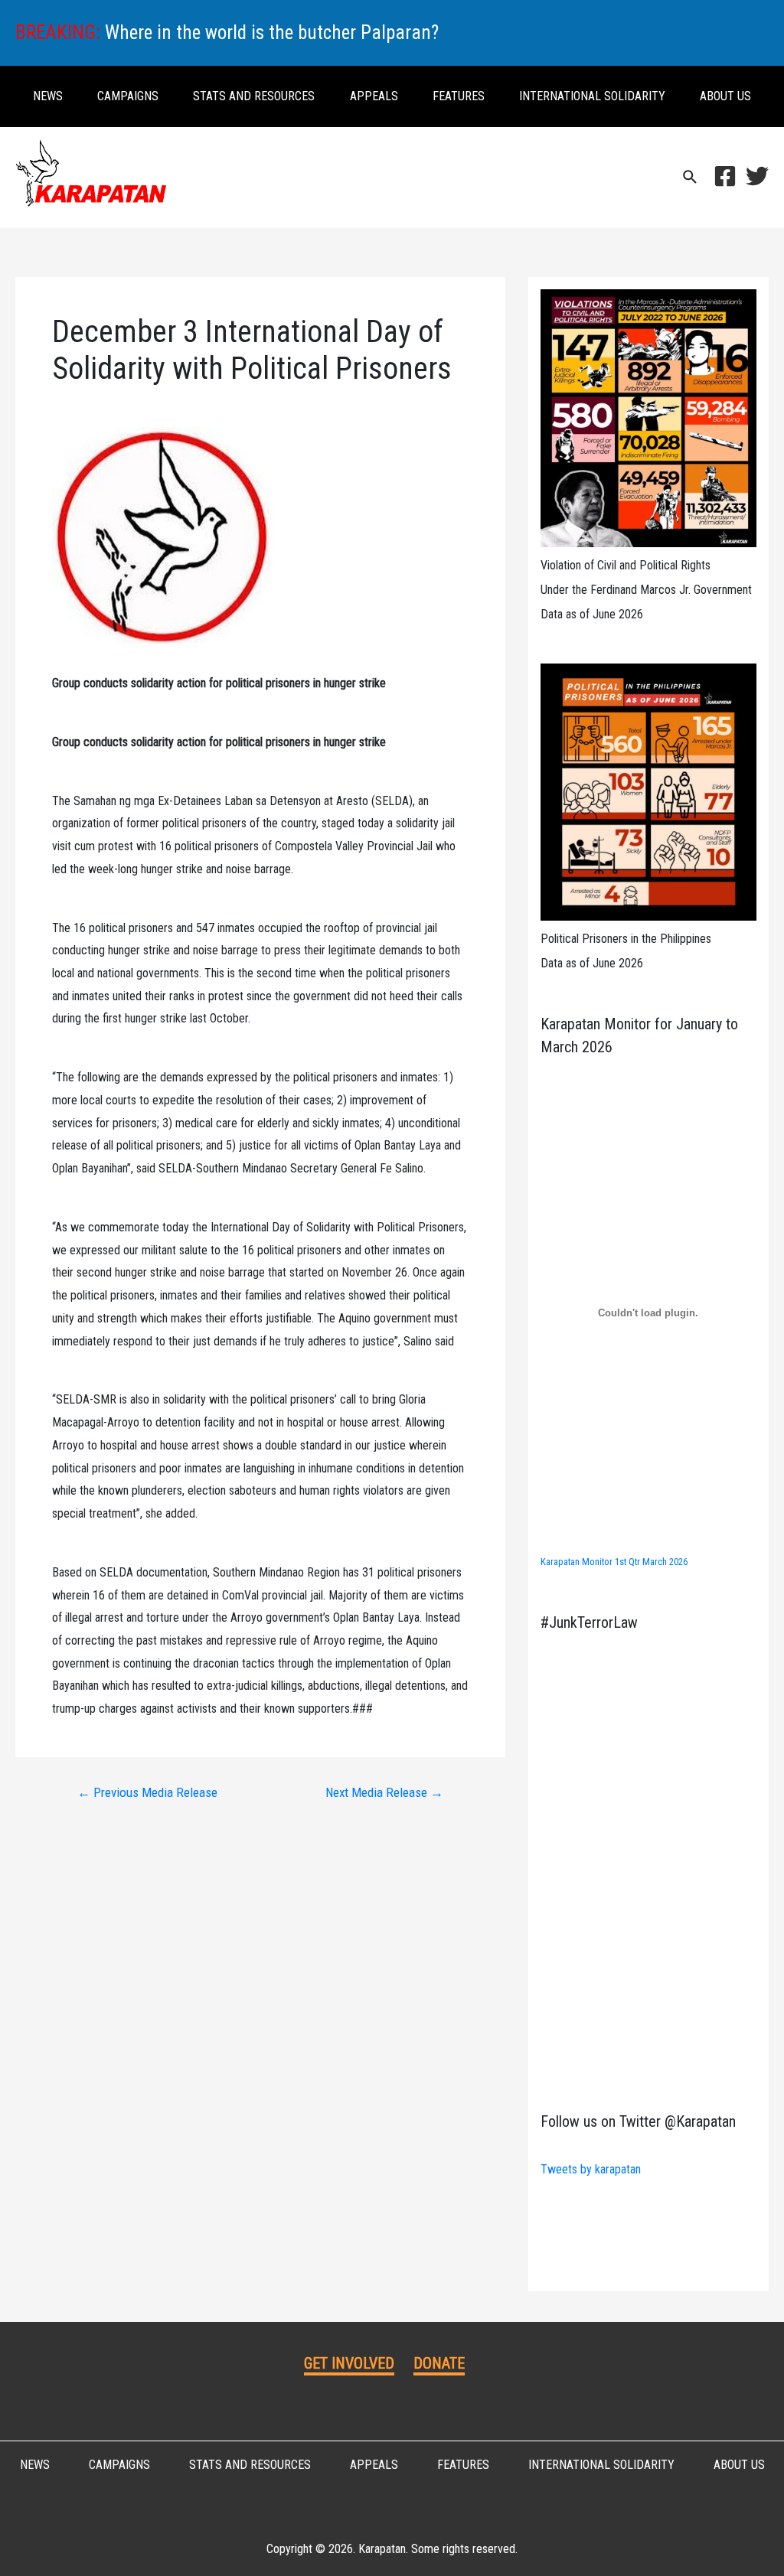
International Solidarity (592, 96)
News (48, 96)
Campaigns (128, 96)
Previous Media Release (147, 1793)
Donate (439, 2363)
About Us (725, 96)
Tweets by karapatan (591, 2169)
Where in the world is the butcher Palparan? (272, 33)
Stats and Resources (254, 96)
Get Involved (349, 2363)
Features (459, 96)
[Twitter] (757, 176)
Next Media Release (384, 1793)
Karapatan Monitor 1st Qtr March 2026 (614, 1562)
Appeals (374, 96)
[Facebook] (725, 176)
